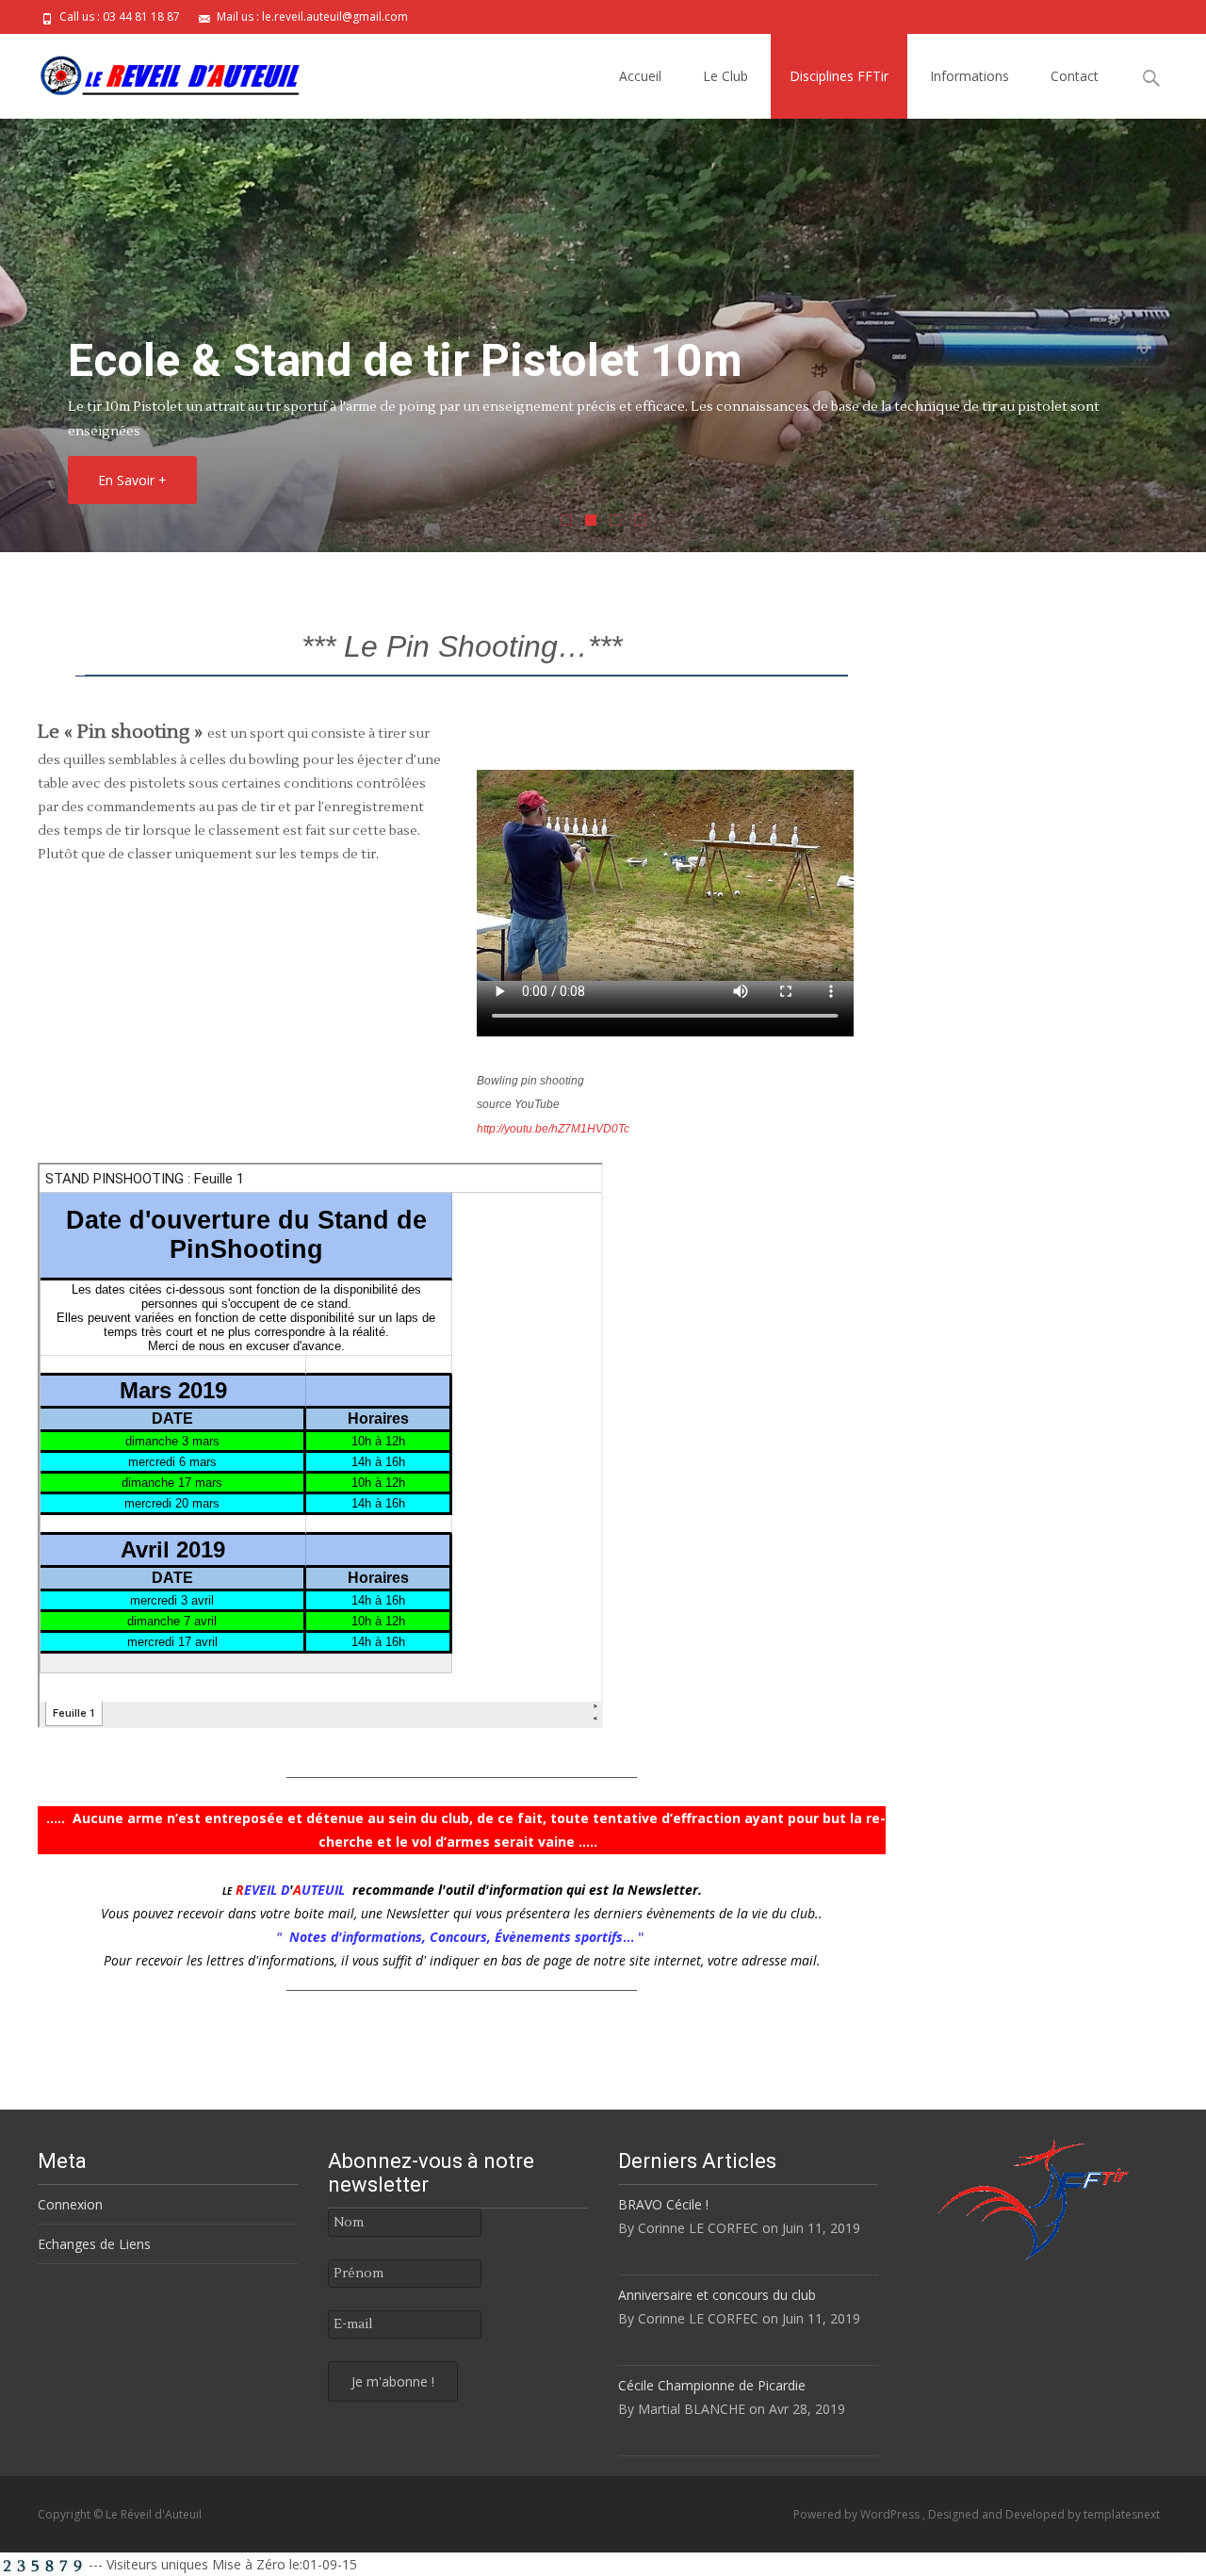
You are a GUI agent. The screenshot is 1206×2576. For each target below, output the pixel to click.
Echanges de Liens (94, 2244)
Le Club (725, 76)
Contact (1075, 76)
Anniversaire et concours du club (717, 2295)
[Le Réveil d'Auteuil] (155, 72)
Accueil (640, 76)
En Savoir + (132, 480)
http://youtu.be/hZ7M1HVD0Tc (553, 1129)
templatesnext (1122, 2514)
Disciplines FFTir (839, 76)
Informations (970, 76)
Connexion (70, 2204)
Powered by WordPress (858, 2514)
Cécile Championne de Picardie (712, 2385)
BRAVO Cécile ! (663, 2204)
